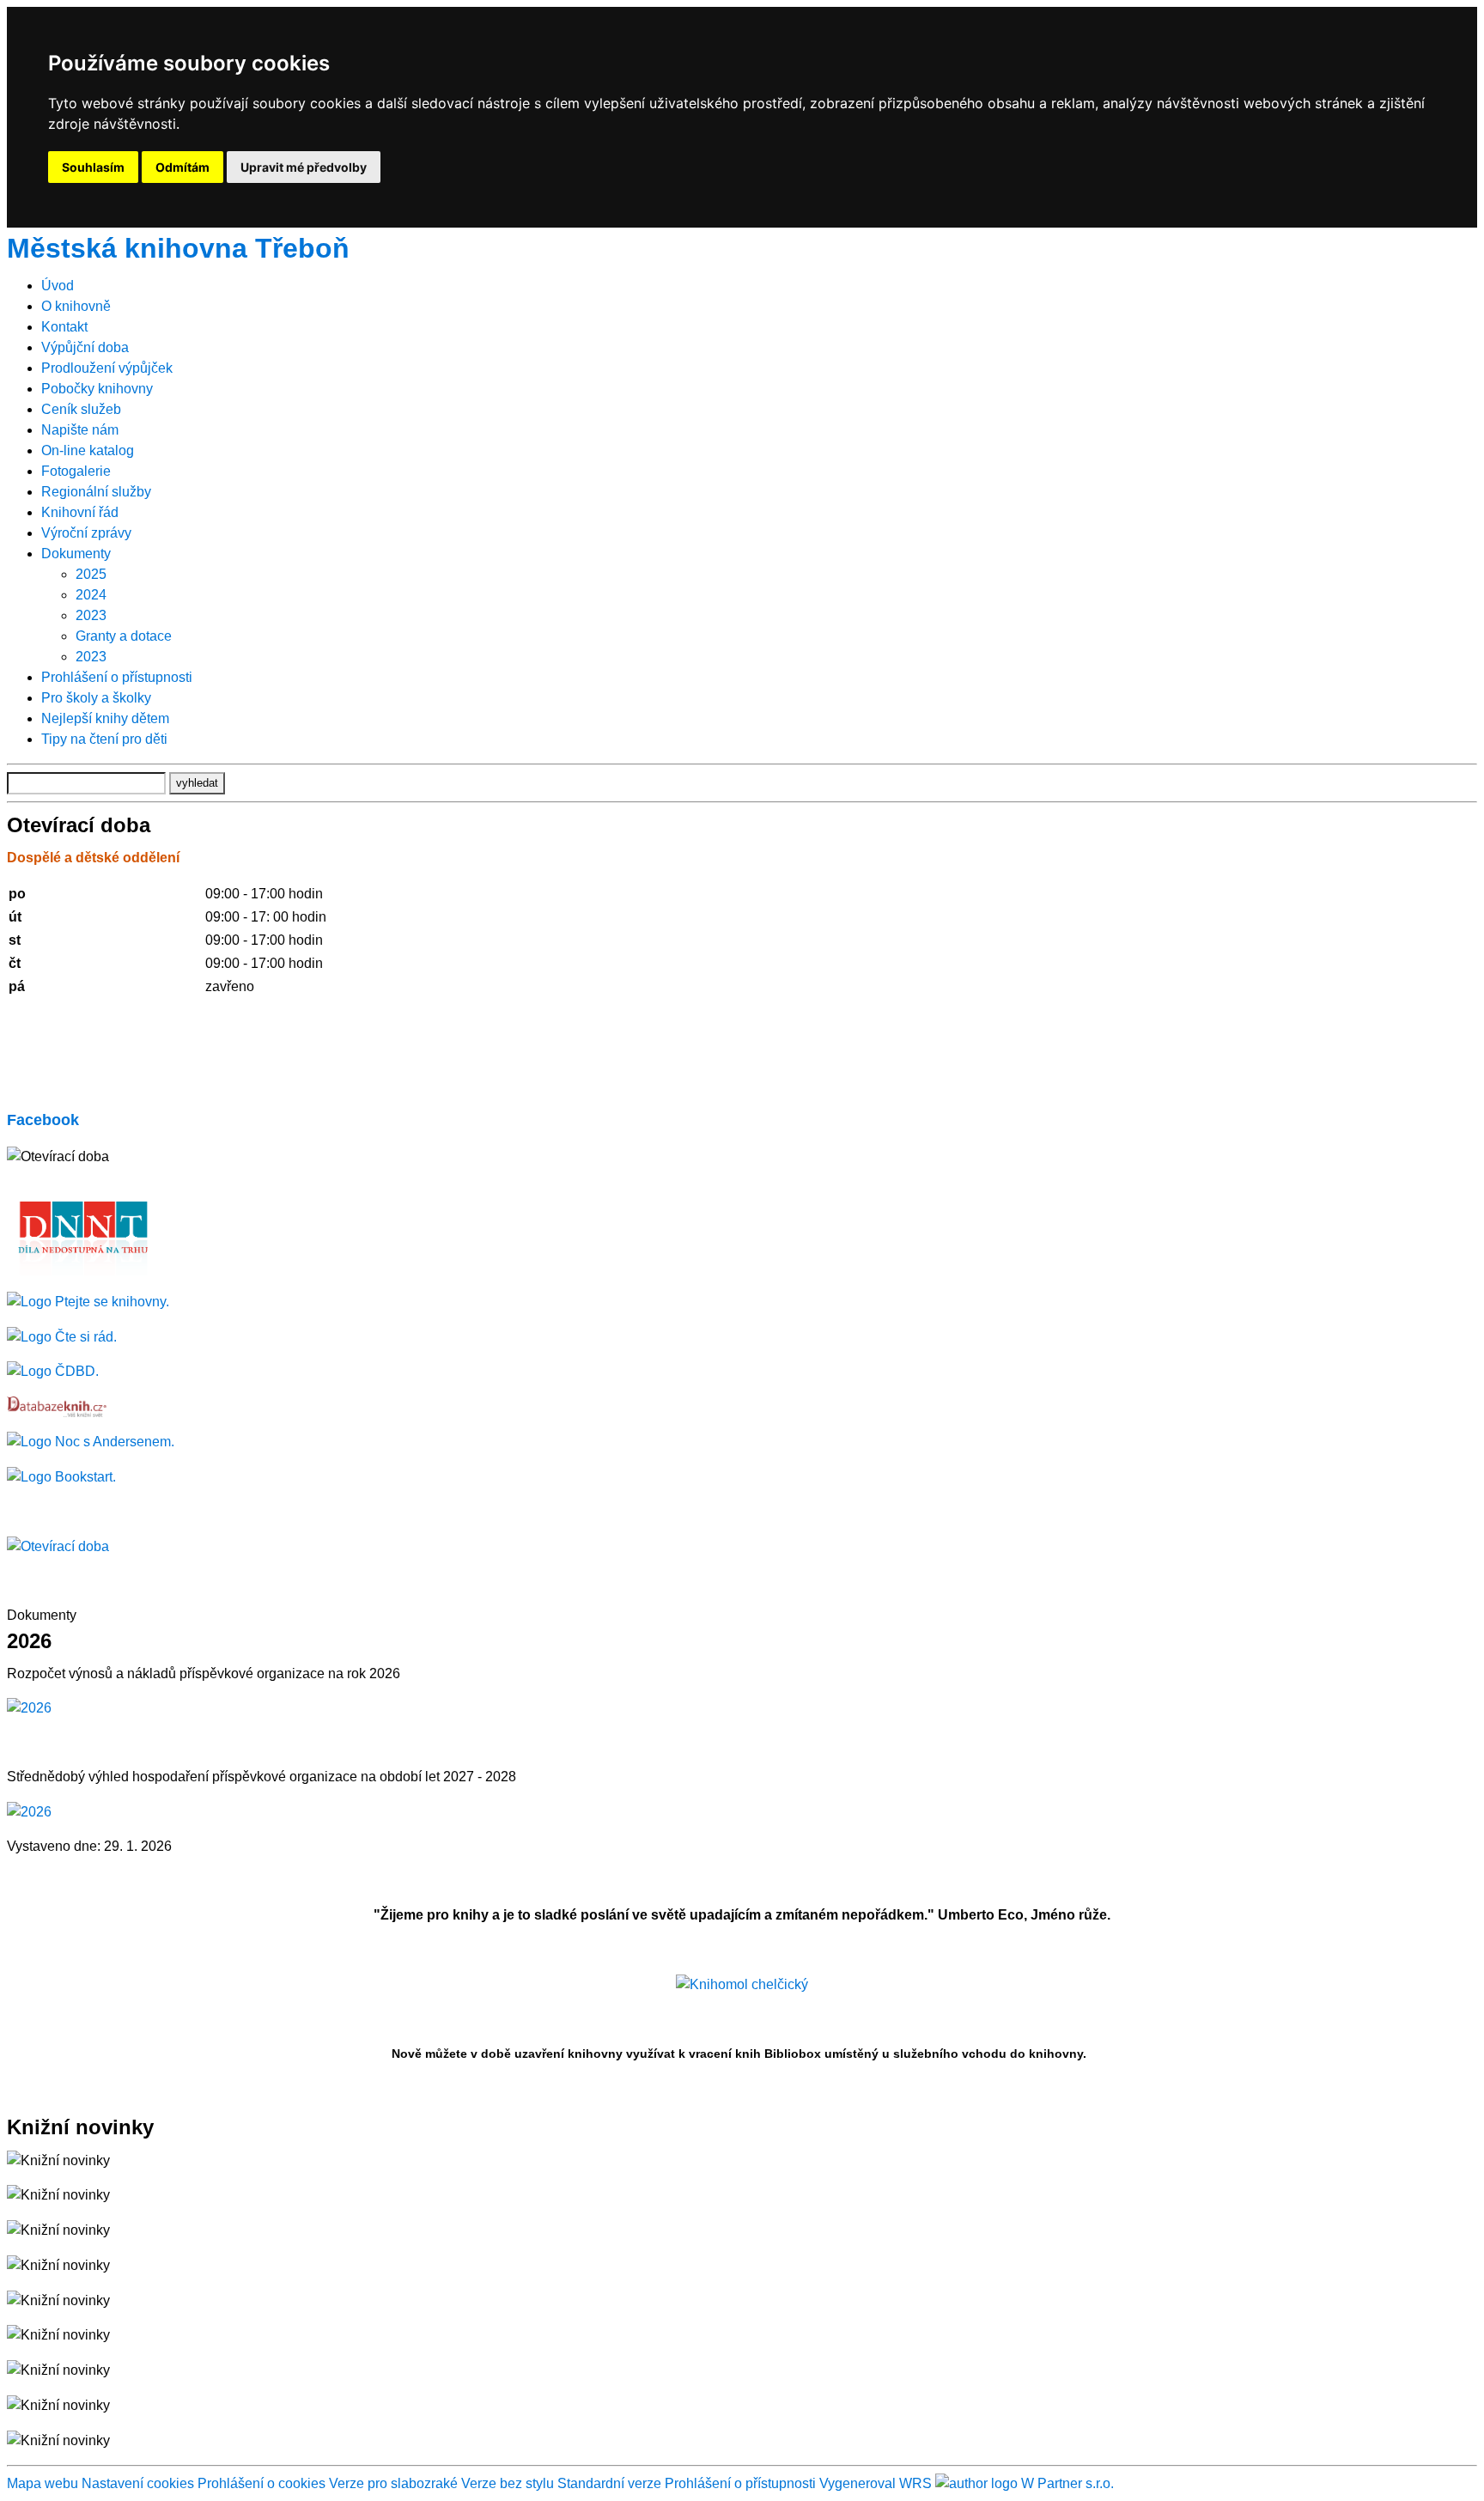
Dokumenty (76, 554)
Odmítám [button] (182, 167)
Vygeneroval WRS (876, 2483)
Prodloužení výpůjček (107, 368)
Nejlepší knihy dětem (105, 718)
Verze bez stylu (508, 2483)
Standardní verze (609, 2483)
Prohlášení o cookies (263, 2483)
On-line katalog (88, 450)
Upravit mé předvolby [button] (304, 167)
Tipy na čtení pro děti (104, 739)
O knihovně (76, 306)
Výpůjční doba (85, 347)
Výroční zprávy (86, 533)
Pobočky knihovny (97, 389)
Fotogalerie (76, 471)
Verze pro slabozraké (393, 2483)
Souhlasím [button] (93, 167)
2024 (91, 595)
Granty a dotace (124, 636)
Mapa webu (43, 2483)
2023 (91, 615)
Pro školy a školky (96, 698)
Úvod (58, 286)
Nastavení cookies (138, 2483)
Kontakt (64, 327)
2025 (91, 574)
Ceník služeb (81, 409)
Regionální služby (96, 492)
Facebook (43, 1120)
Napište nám (80, 430)
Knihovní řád (80, 512)
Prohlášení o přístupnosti (117, 677)
